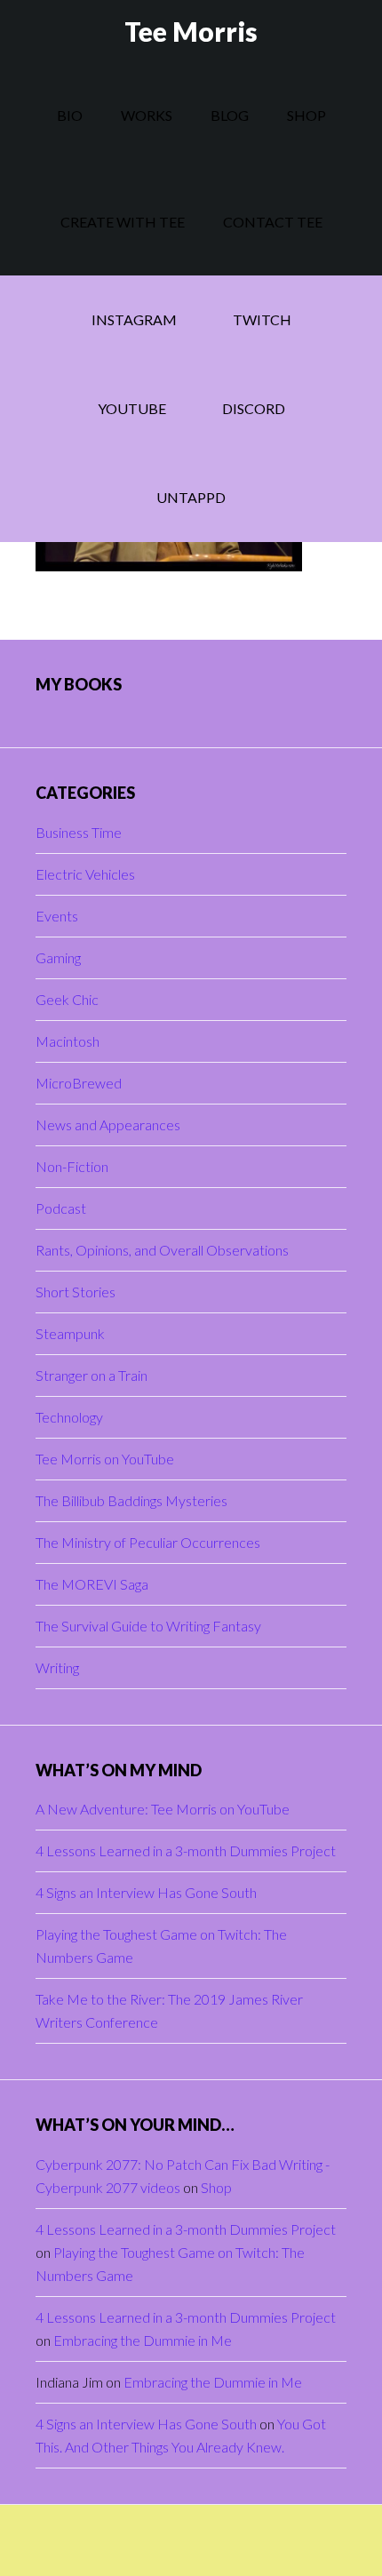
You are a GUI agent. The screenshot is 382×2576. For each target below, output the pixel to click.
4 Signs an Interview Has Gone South (146, 1892)
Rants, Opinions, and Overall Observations (162, 1250)
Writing (57, 1667)
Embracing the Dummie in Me (143, 2340)
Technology (69, 1417)
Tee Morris (191, 31)
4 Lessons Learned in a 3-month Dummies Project (186, 1850)
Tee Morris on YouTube (105, 1459)
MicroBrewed (79, 1083)
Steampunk (70, 1333)
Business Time (79, 832)
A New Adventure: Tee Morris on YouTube (163, 1809)
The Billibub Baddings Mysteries (131, 1500)
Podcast (61, 1208)
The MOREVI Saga (92, 1584)
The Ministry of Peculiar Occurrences (148, 1542)
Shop (216, 2187)
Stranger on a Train (92, 1375)
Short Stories (76, 1292)
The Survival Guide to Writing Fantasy (148, 1626)
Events (57, 916)
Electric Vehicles (85, 874)
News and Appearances (108, 1125)
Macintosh (68, 1041)
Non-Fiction (72, 1166)
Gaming (58, 957)
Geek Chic (67, 999)
